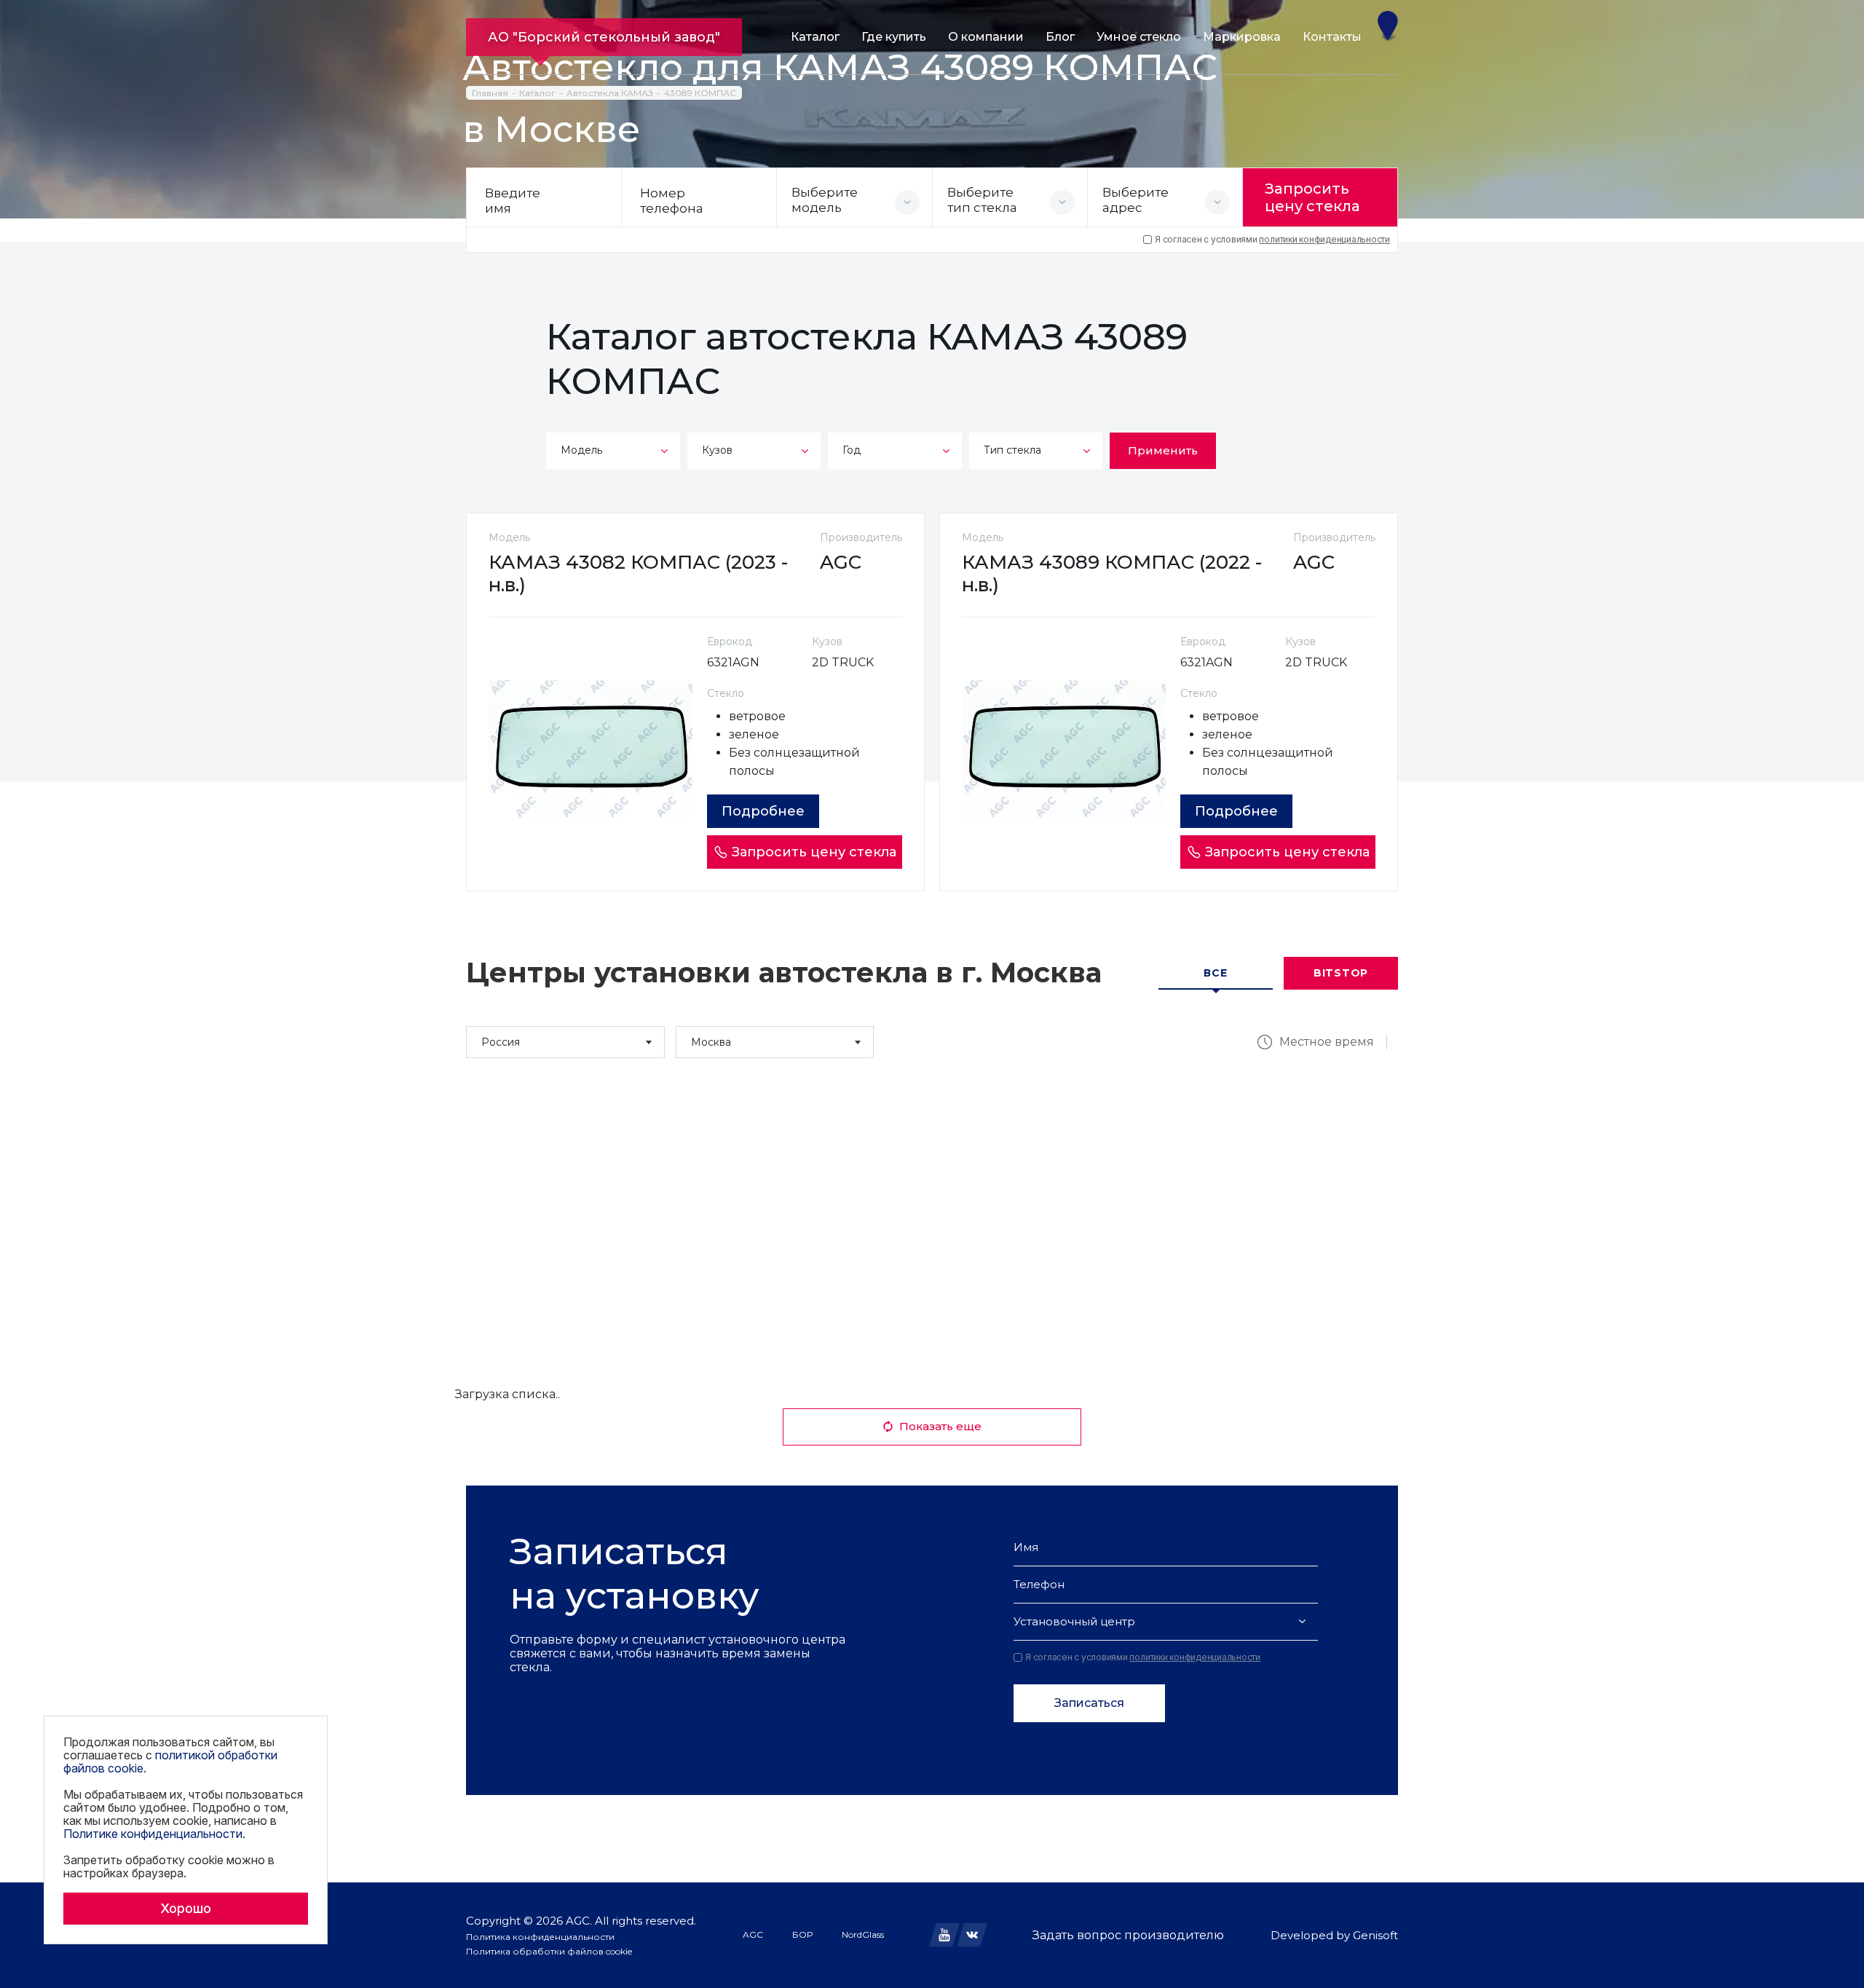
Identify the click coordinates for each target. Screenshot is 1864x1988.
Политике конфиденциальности (153, 1834)
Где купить (894, 37)
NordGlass (863, 1934)
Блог (1060, 37)
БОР (802, 1934)
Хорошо (186, 1908)
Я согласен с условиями (1272, 240)
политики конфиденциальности (1324, 239)
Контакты (1332, 37)
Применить (1163, 450)
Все (1215, 973)
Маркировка (1242, 37)
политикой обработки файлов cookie (170, 1762)
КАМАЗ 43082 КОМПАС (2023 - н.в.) (638, 573)
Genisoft (1375, 1935)
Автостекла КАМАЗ (610, 93)
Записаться (1089, 1703)
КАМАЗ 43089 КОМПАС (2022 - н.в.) (1112, 573)
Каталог (815, 37)
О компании (986, 37)
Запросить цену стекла (1312, 197)
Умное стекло (1139, 37)
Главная (490, 93)
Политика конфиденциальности (540, 1937)
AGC (753, 1934)
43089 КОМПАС (700, 93)
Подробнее (763, 811)
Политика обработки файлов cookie (549, 1951)
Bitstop (1341, 973)
